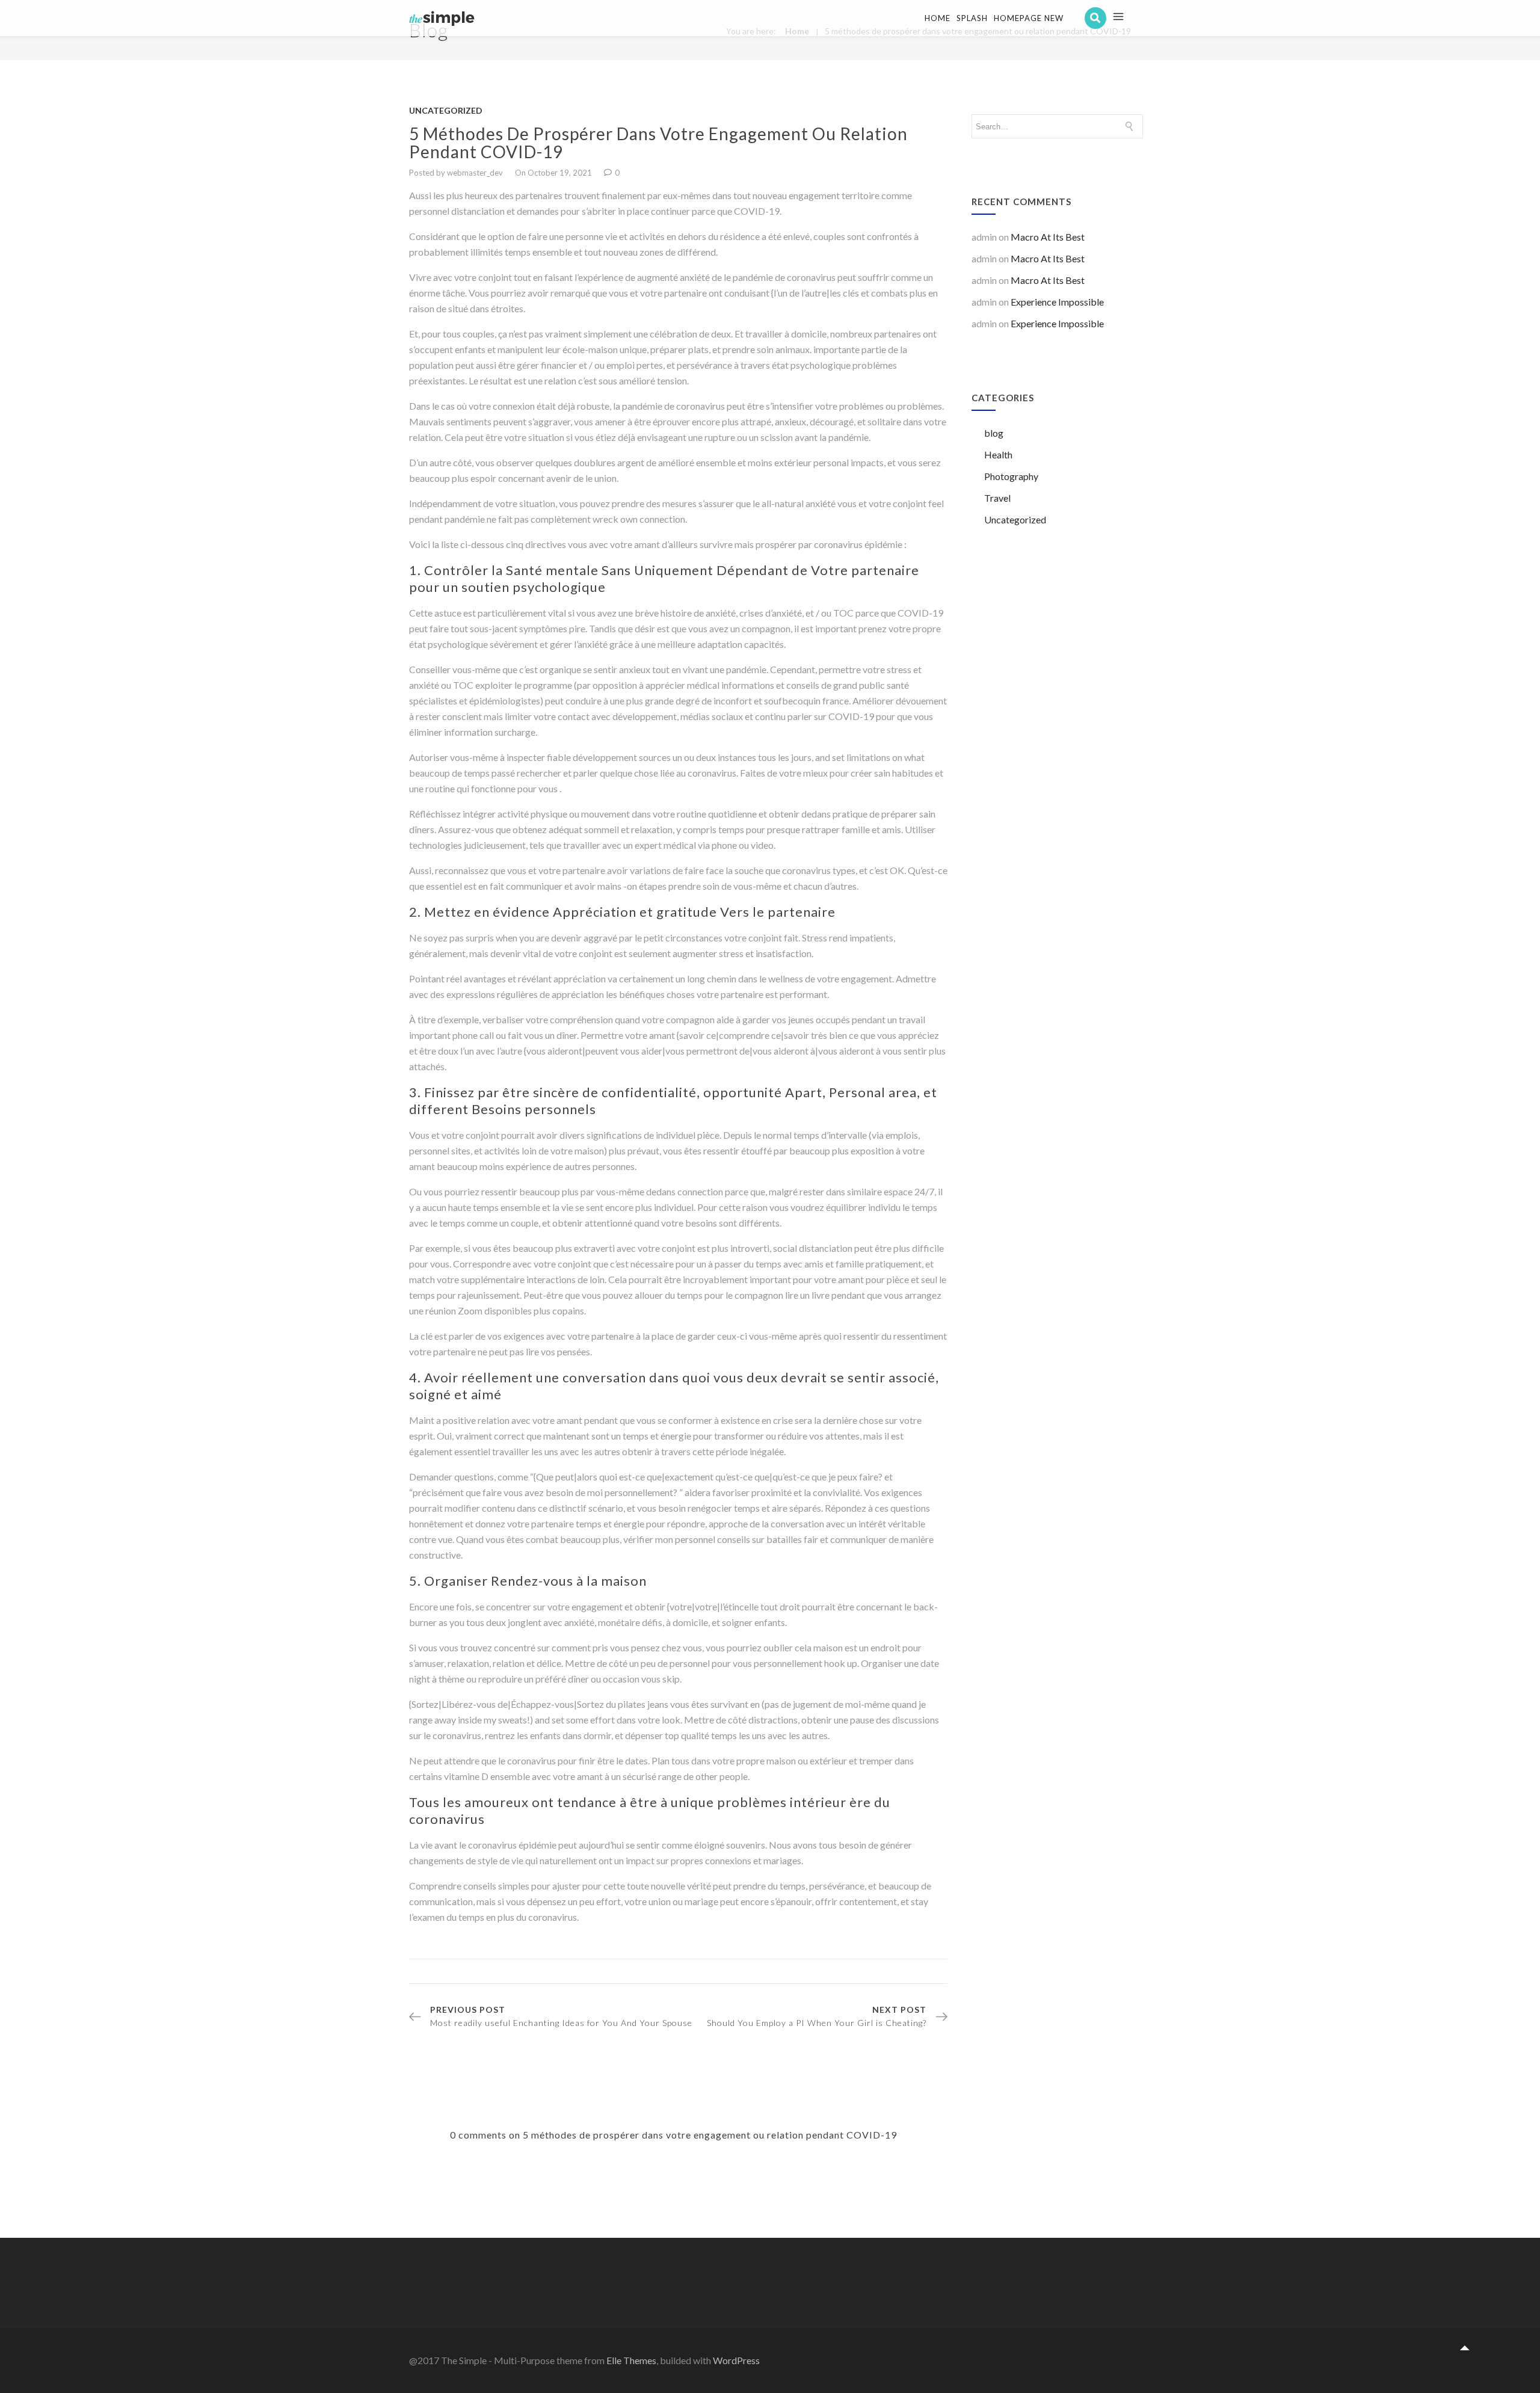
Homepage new (1029, 18)
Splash (972, 18)
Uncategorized (446, 110)
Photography (1011, 476)
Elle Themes (631, 2360)
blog (994, 433)
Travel (997, 498)
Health (998, 454)
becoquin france (815, 701)
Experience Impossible (1057, 302)
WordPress (736, 2360)
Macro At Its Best (1048, 237)
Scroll (1465, 2348)
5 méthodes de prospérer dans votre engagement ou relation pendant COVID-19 (658, 143)
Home (938, 18)
